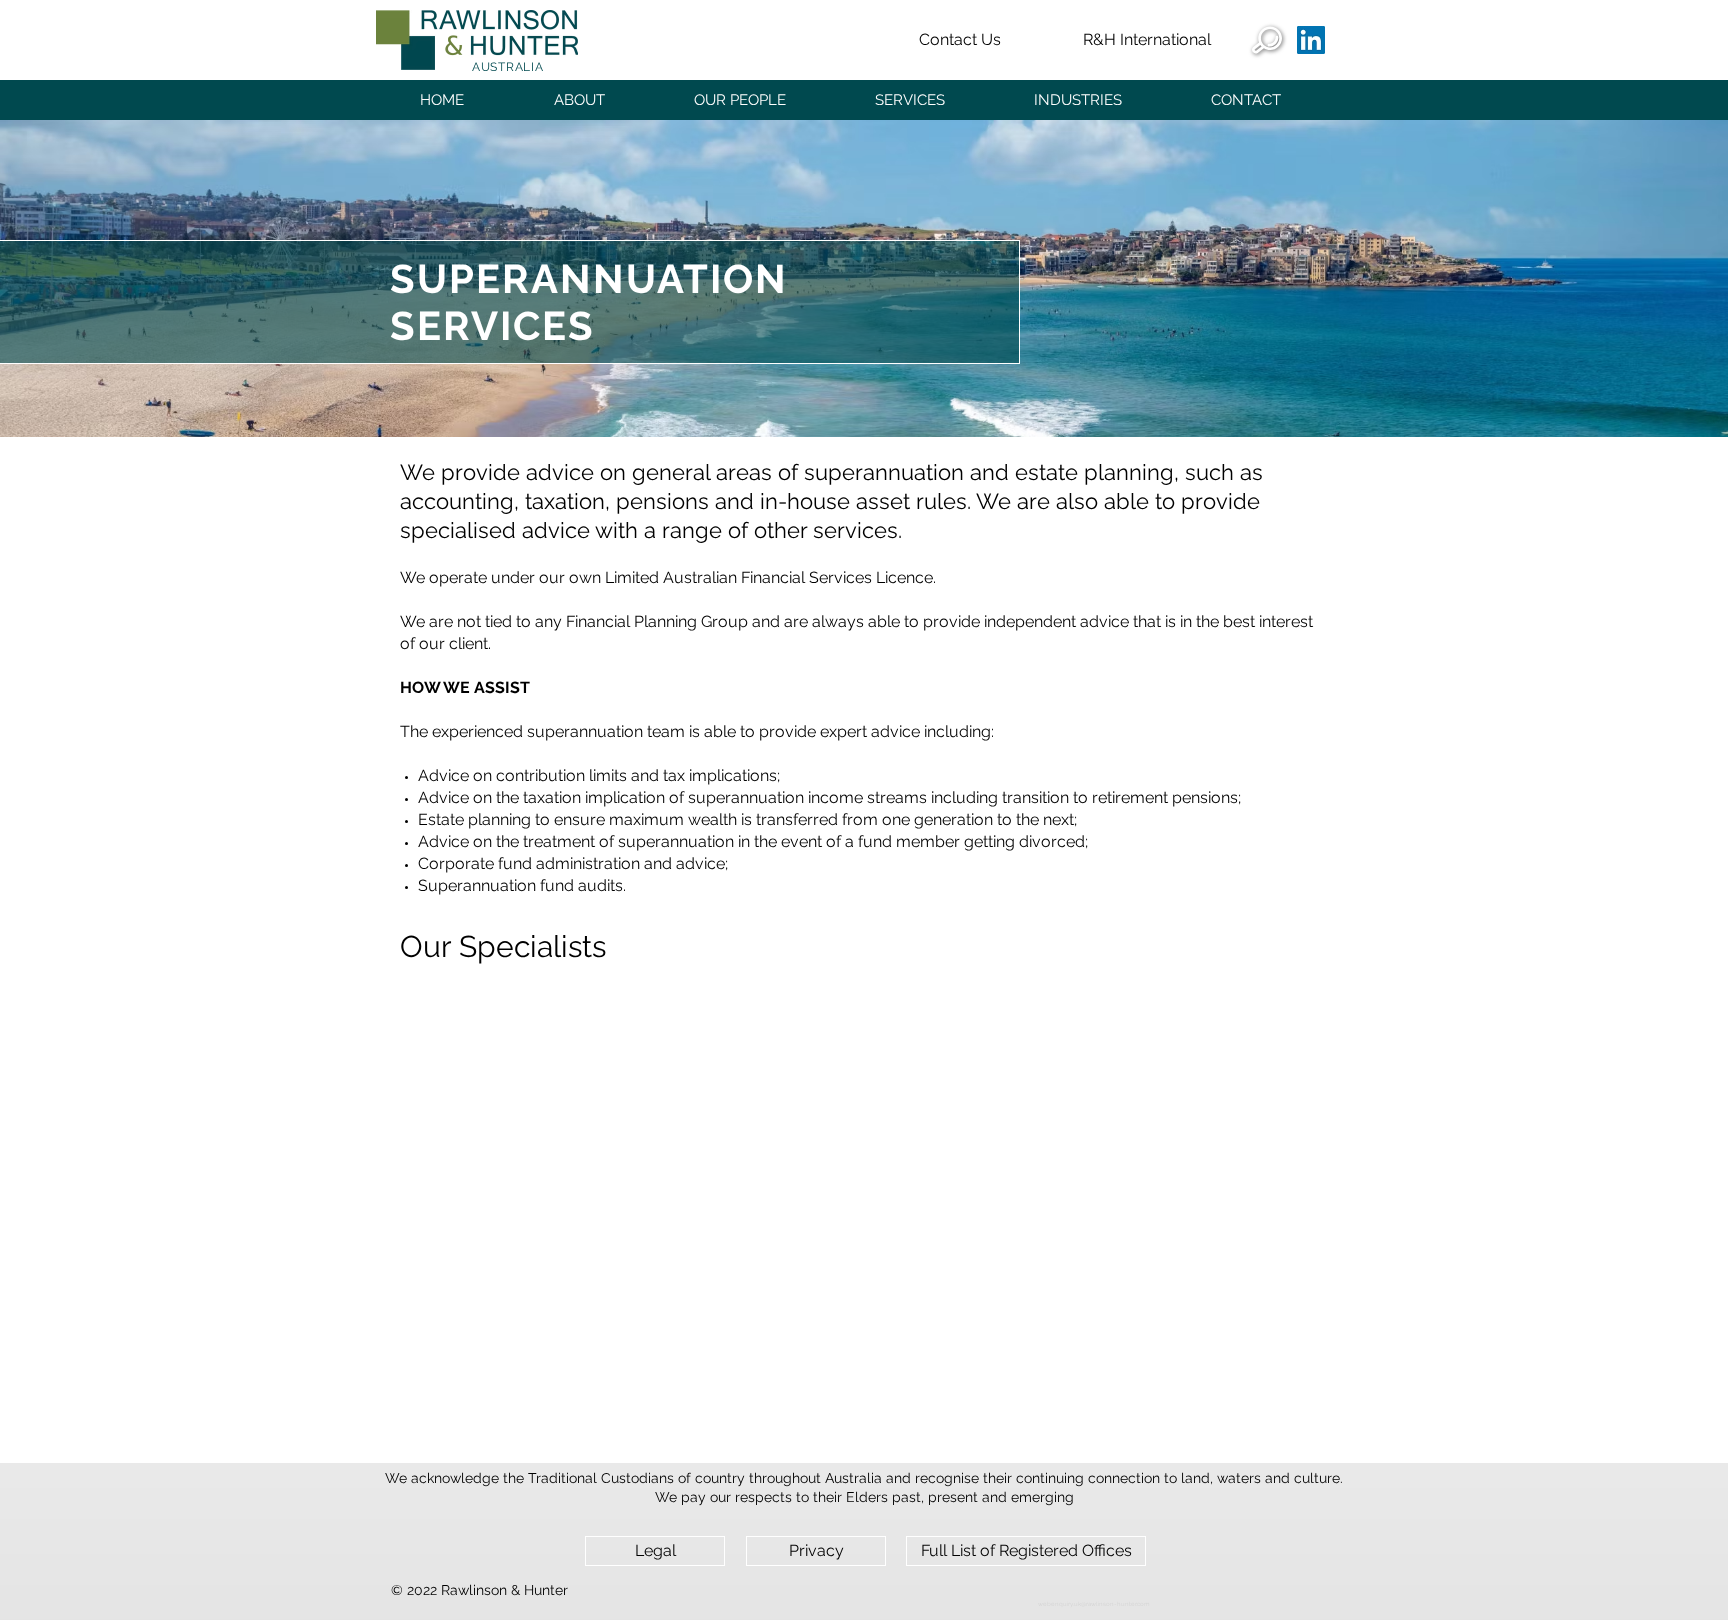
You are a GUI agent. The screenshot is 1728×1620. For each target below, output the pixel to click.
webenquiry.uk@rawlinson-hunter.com (1094, 1603)
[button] (578, 100)
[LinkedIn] (1311, 40)
